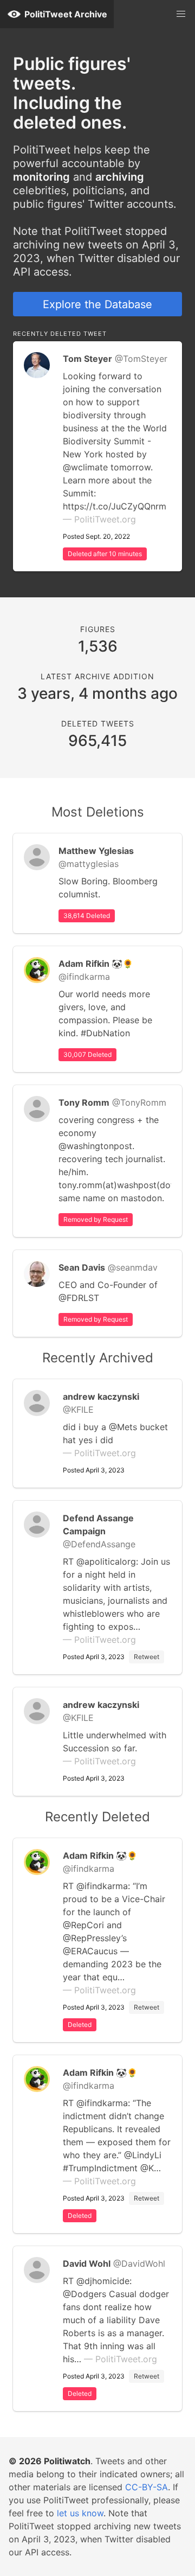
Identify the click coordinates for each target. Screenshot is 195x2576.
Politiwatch (67, 2461)
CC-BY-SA (147, 2487)
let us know (80, 2513)
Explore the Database (97, 304)
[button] (181, 14)
